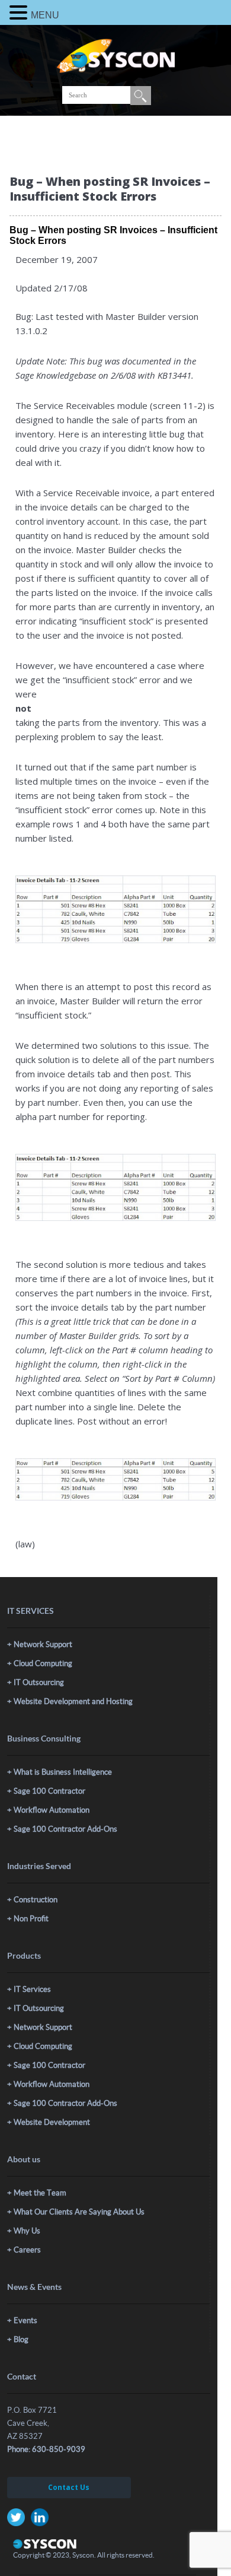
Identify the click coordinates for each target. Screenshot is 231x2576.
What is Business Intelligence (63, 1772)
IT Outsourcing (39, 1682)
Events (25, 2320)
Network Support (43, 1644)
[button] (20, 12)
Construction (36, 1900)
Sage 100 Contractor (49, 1791)
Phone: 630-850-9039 (46, 2449)
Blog (21, 2339)
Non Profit (31, 1919)
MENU (45, 15)
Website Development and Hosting (73, 1701)
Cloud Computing (43, 1663)
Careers (27, 2250)
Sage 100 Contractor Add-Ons (65, 1829)
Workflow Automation (52, 1810)
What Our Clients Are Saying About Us (79, 2212)
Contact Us (69, 2487)
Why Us (27, 2231)
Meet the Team (40, 2193)
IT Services (32, 1989)
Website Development (52, 2122)
